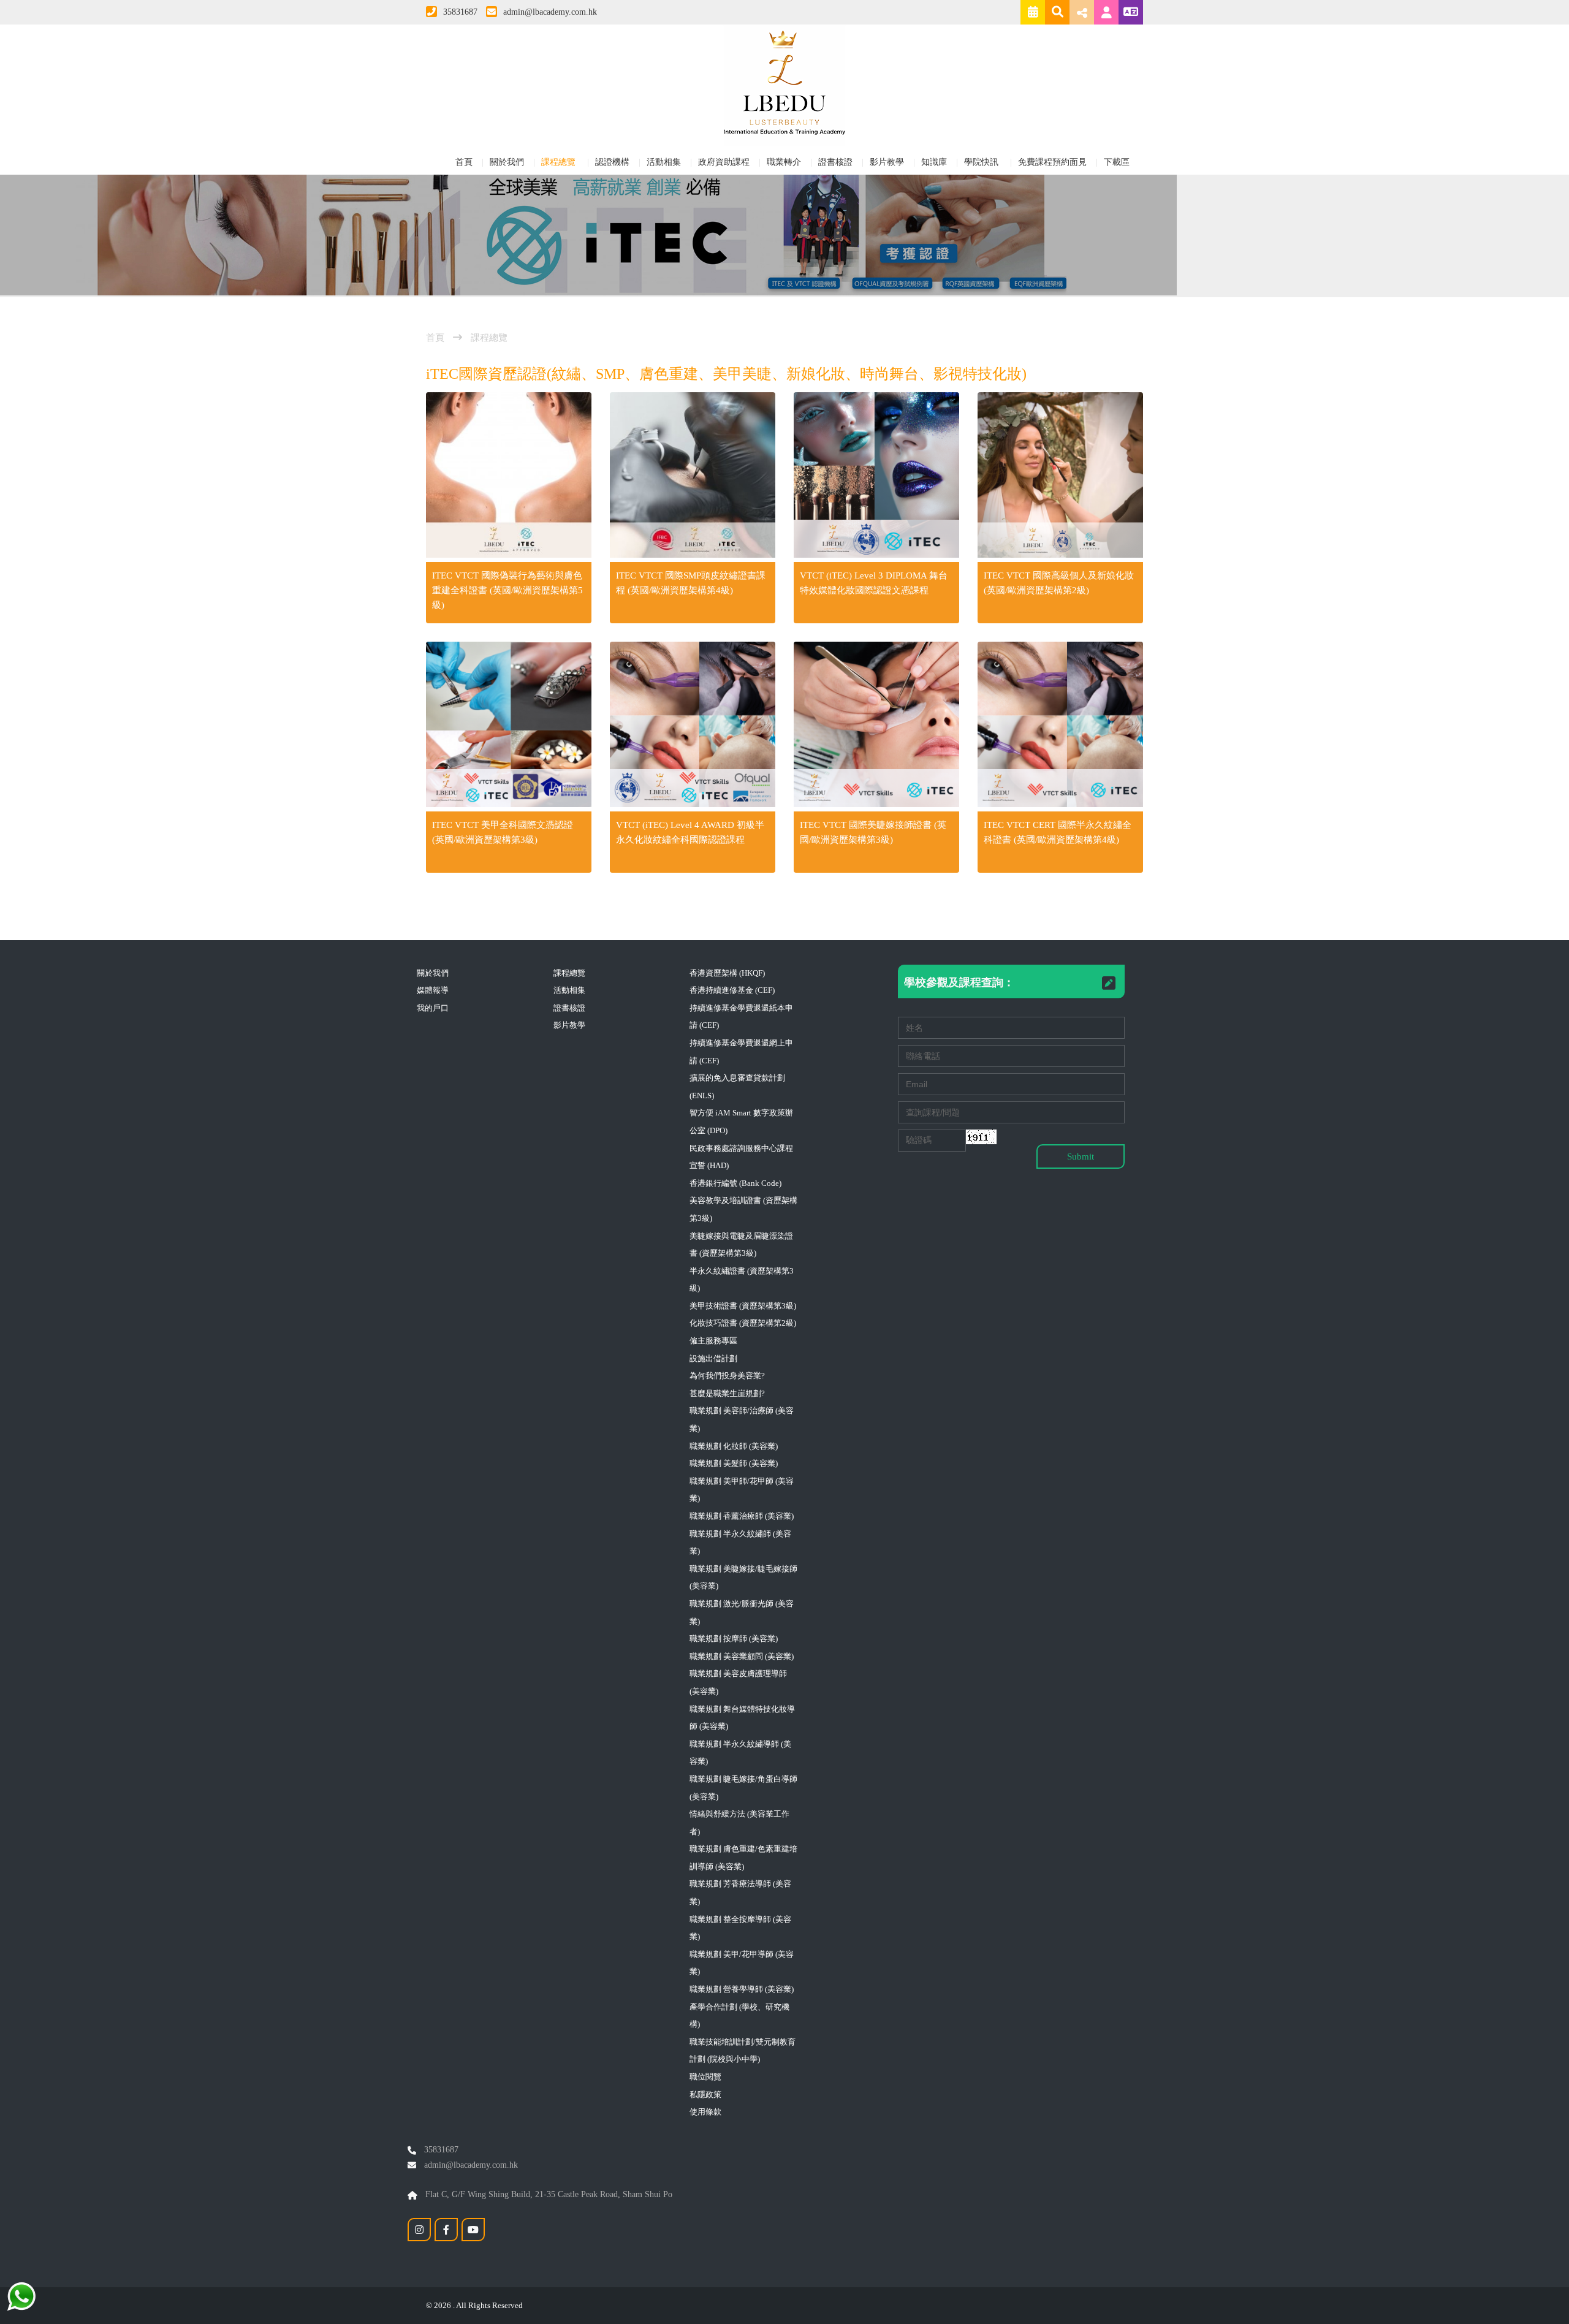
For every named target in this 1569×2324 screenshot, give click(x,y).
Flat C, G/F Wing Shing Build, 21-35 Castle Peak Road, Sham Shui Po (548, 2194)
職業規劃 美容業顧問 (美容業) (742, 1656)
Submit (1081, 1156)
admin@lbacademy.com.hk (550, 12)
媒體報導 (433, 990)
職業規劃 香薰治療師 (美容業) (742, 1516)
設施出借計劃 (713, 1358)
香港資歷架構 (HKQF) (727, 973)
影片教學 (887, 162)
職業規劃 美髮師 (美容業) (734, 1463)
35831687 (460, 12)
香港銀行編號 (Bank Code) (735, 1183)
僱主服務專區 (713, 1341)
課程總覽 (560, 162)
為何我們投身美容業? (727, 1376)
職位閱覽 (705, 2077)
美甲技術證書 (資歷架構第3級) (743, 1306)
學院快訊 (982, 162)
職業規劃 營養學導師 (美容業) (742, 1989)
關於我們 (507, 162)
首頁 (464, 162)
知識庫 (934, 162)
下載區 (1117, 162)
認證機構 (612, 162)
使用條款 (705, 2112)
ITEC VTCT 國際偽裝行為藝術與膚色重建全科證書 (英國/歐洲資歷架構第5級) (507, 590)
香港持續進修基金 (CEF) (732, 990)
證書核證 (835, 162)
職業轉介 (784, 162)
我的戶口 (433, 1008)
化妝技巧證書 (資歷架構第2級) (743, 1323)
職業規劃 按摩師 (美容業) (734, 1639)
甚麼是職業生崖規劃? (727, 1393)
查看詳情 (509, 477)
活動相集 (664, 162)
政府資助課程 (724, 162)
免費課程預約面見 (1052, 162)
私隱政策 (705, 2094)
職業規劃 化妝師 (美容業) (734, 1446)
